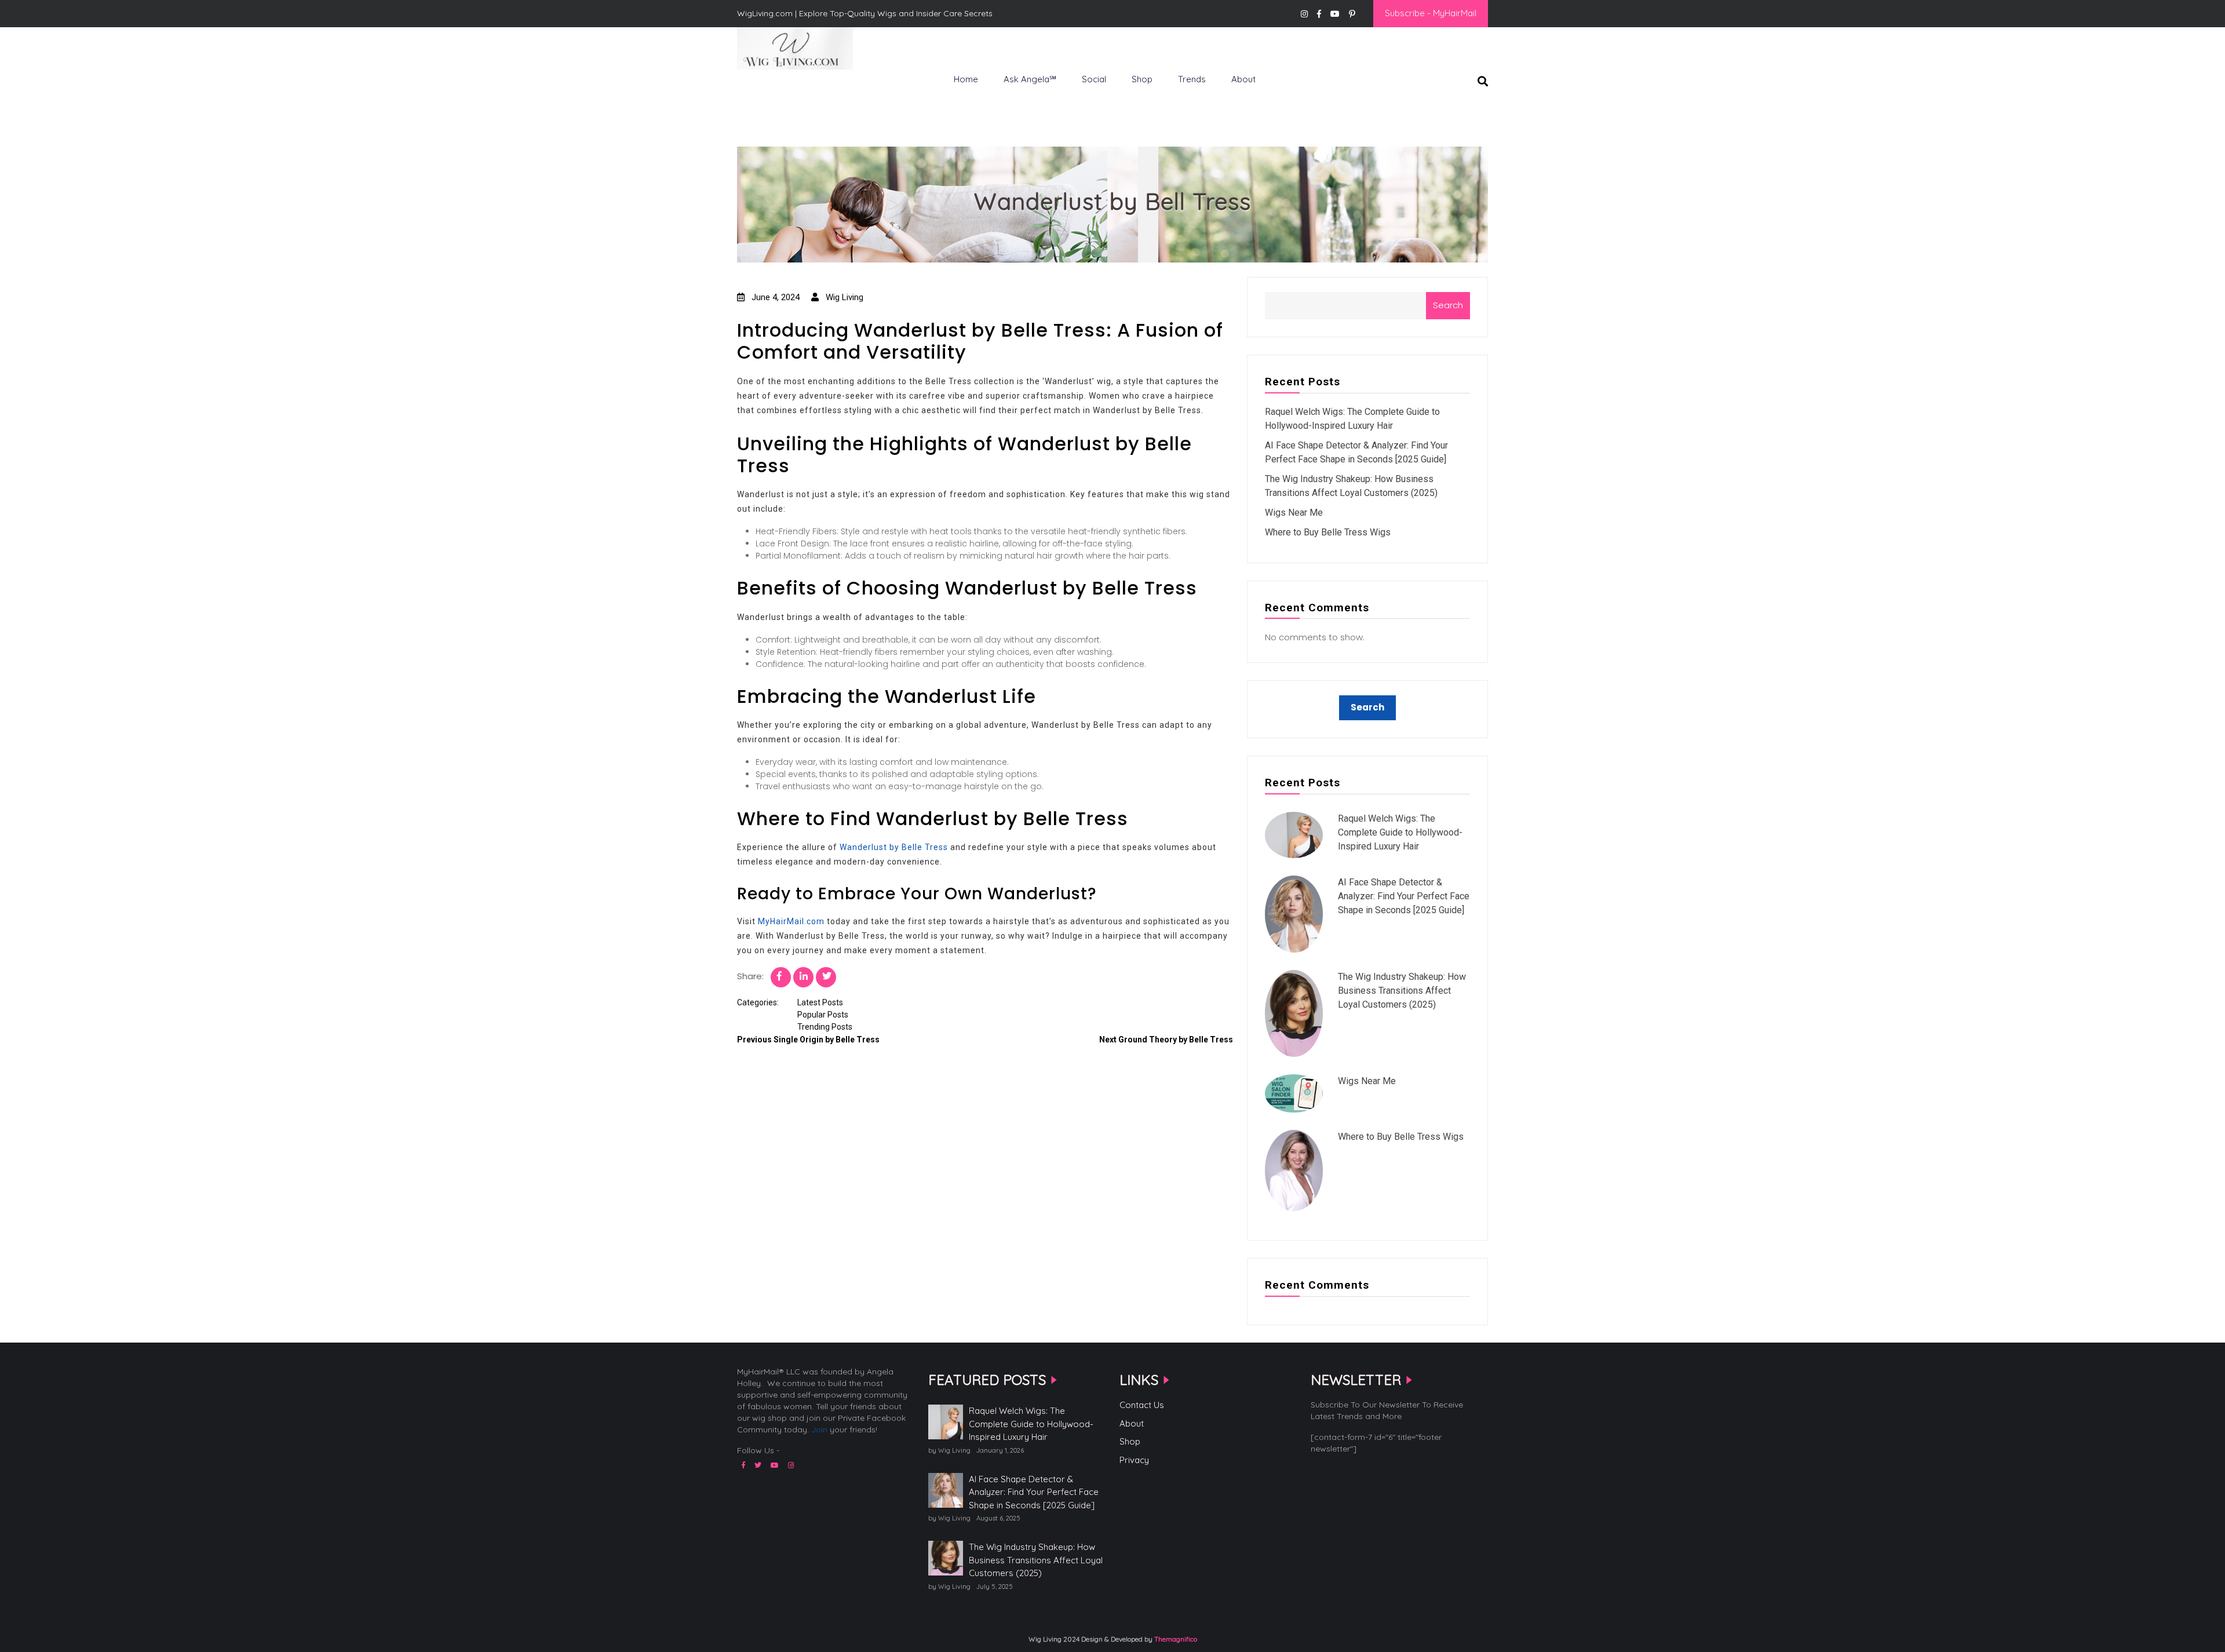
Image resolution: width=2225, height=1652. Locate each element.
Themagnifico (1175, 1639)
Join (819, 1429)
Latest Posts (820, 1002)
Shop (1142, 79)
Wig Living (765, 89)
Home (966, 79)
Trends (1192, 79)
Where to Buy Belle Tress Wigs (1328, 532)
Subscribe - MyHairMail (1431, 13)
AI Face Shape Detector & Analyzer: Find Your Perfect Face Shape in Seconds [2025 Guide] (1404, 896)
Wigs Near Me (1294, 513)
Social (1094, 79)
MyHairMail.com (791, 921)
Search (1448, 305)
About (1243, 79)
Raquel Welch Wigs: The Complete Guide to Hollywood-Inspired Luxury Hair (1400, 832)
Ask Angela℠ (1030, 79)
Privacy (1134, 1460)
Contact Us (1142, 1405)
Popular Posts (823, 1015)
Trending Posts (825, 1027)
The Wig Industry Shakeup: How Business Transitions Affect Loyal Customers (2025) (1402, 991)
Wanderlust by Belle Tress (894, 847)
